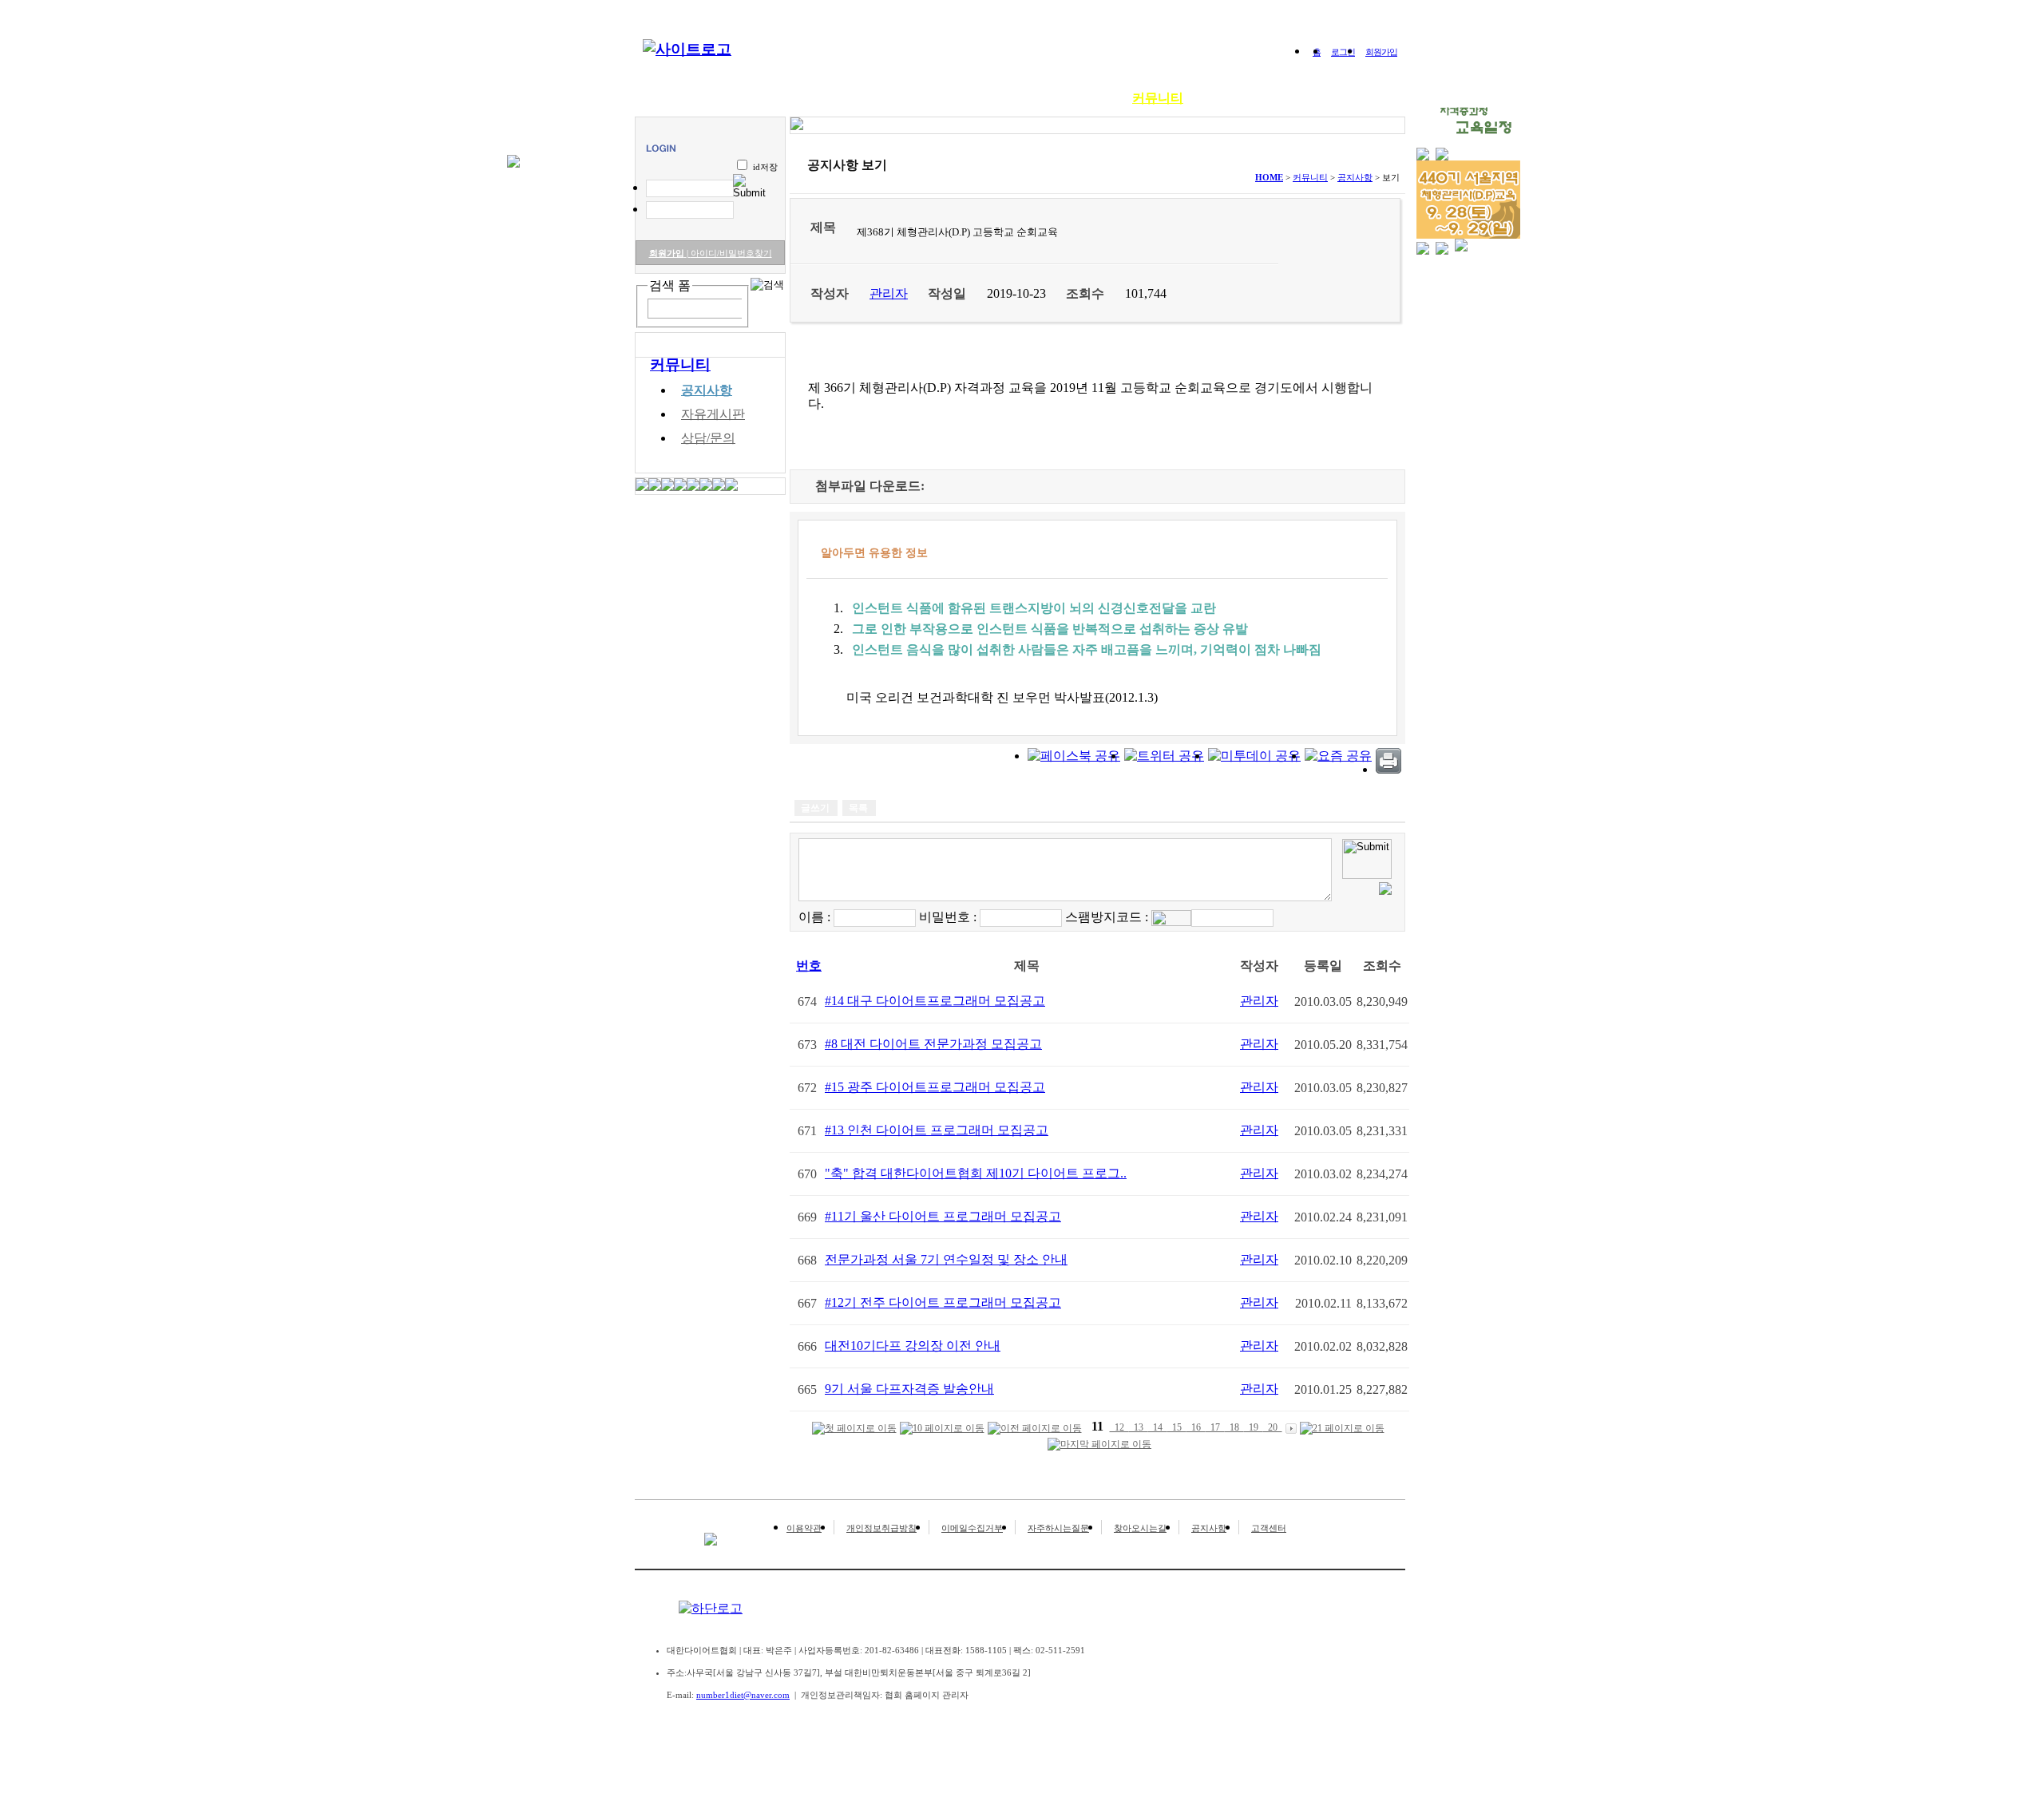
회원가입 (1381, 52)
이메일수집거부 (972, 1528)
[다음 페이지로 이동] (1291, 1428)
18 (1234, 1427)
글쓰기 (815, 808)
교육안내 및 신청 (972, 98)
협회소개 (766, 98)
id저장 (765, 167)
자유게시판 (713, 414)
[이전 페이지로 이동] (1035, 1429)
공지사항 (707, 390)
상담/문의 (708, 438)
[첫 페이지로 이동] (854, 1429)
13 (1139, 1427)
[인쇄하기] (1388, 769)
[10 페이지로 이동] (942, 1429)
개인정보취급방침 (881, 1528)
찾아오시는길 (1140, 1528)
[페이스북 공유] (1074, 756)
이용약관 (804, 1528)
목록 (858, 808)
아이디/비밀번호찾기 (729, 253)
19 (1254, 1427)
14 (1158, 1427)
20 (1273, 1427)
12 (1119, 1427)
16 (1196, 1427)
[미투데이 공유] (1254, 756)
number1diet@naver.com (743, 1695)
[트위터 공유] (1164, 756)
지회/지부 (1234, 98)
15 (1177, 1427)
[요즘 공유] (1338, 756)
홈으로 (698, 98)
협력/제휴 (1313, 98)
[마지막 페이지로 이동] (1099, 1445)
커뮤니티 (1158, 98)
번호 (809, 966)
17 (1215, 1427)
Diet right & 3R (858, 98)
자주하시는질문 (1058, 1528)
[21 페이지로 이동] (1342, 1429)
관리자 (1259, 1001)
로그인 (1343, 52)
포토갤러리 (1076, 98)
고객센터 (1269, 1528)
